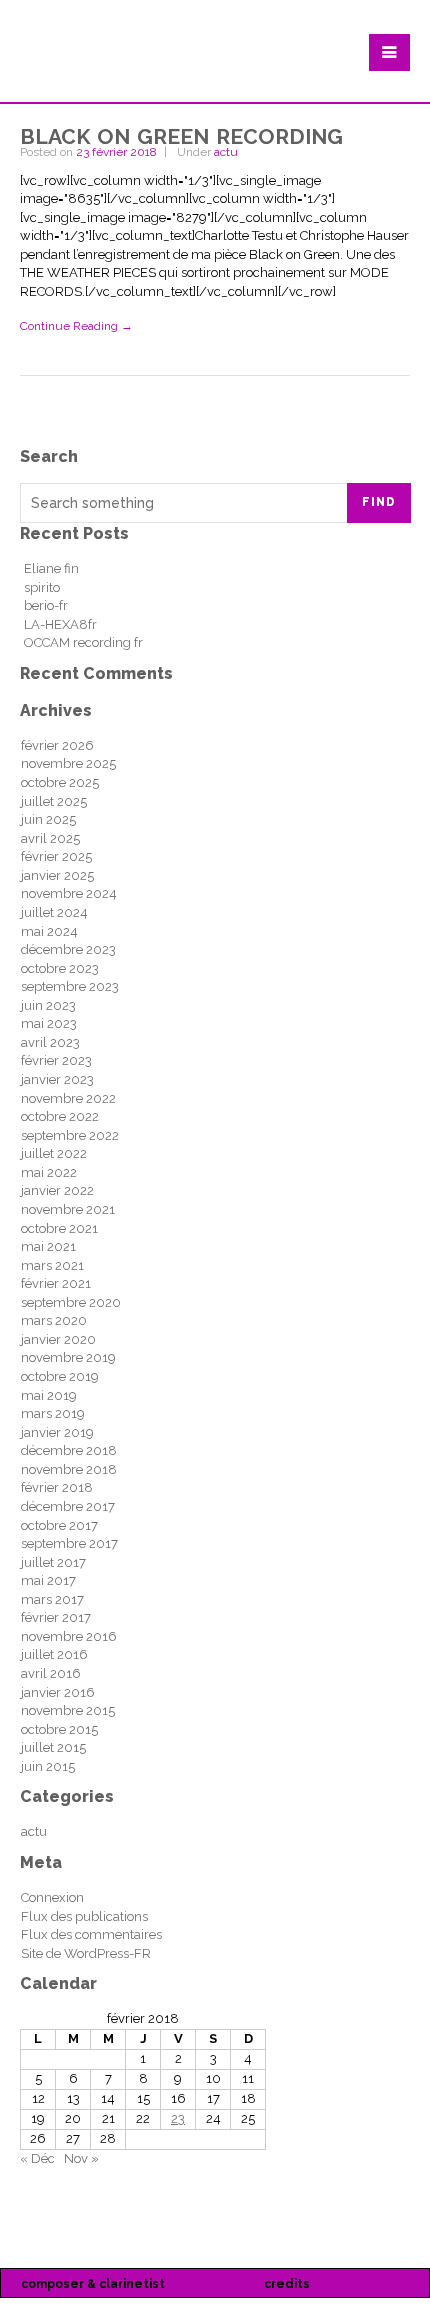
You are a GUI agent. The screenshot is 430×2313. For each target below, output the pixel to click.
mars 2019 (53, 1413)
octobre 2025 (60, 782)
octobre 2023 (60, 968)
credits (287, 2284)
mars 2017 (52, 1599)
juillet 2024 (54, 912)
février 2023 (56, 1060)
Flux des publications (84, 1916)
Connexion (52, 1897)
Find (379, 502)
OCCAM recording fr (83, 642)
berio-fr (46, 605)
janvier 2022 (57, 1190)
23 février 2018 (116, 152)
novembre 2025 (68, 763)
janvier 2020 (58, 1339)
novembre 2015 (68, 1710)
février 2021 (56, 1283)
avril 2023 (50, 1042)
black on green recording (181, 133)
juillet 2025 (54, 801)
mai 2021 (48, 1246)
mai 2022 (49, 1172)
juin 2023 (48, 1005)
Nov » (81, 2158)
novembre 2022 (68, 1098)
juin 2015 (48, 1766)
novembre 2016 (69, 1636)
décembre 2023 (68, 949)
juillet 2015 (53, 1747)
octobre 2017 (59, 1525)
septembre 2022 (70, 1135)
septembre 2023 (70, 986)
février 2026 (57, 745)
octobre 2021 (59, 1228)
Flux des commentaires (91, 1934)
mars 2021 (52, 1265)
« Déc (37, 2158)
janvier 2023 (57, 1079)
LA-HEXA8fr (60, 624)
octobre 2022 (60, 1116)
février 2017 (56, 1617)
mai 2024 (49, 931)
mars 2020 (54, 1320)
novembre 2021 (68, 1209)
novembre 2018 (69, 1469)
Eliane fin (51, 568)
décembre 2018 (69, 1450)
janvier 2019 (57, 1432)
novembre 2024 (69, 893)
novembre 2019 (68, 1357)
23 (178, 2118)
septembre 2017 (69, 1543)
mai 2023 (49, 1023)
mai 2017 (48, 1580)
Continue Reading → (76, 326)
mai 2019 (49, 1395)
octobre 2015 (59, 1729)
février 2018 (57, 1487)
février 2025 (56, 856)
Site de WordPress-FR (86, 1953)
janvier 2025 (57, 875)
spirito (42, 587)
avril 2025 (50, 838)
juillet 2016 (54, 1654)
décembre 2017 (68, 1506)
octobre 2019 (60, 1376)
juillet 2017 (53, 1562)
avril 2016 (51, 1673)
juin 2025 (48, 819)
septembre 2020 (71, 1302)
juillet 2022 (54, 1153)
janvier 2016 (58, 1692)
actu (226, 152)
